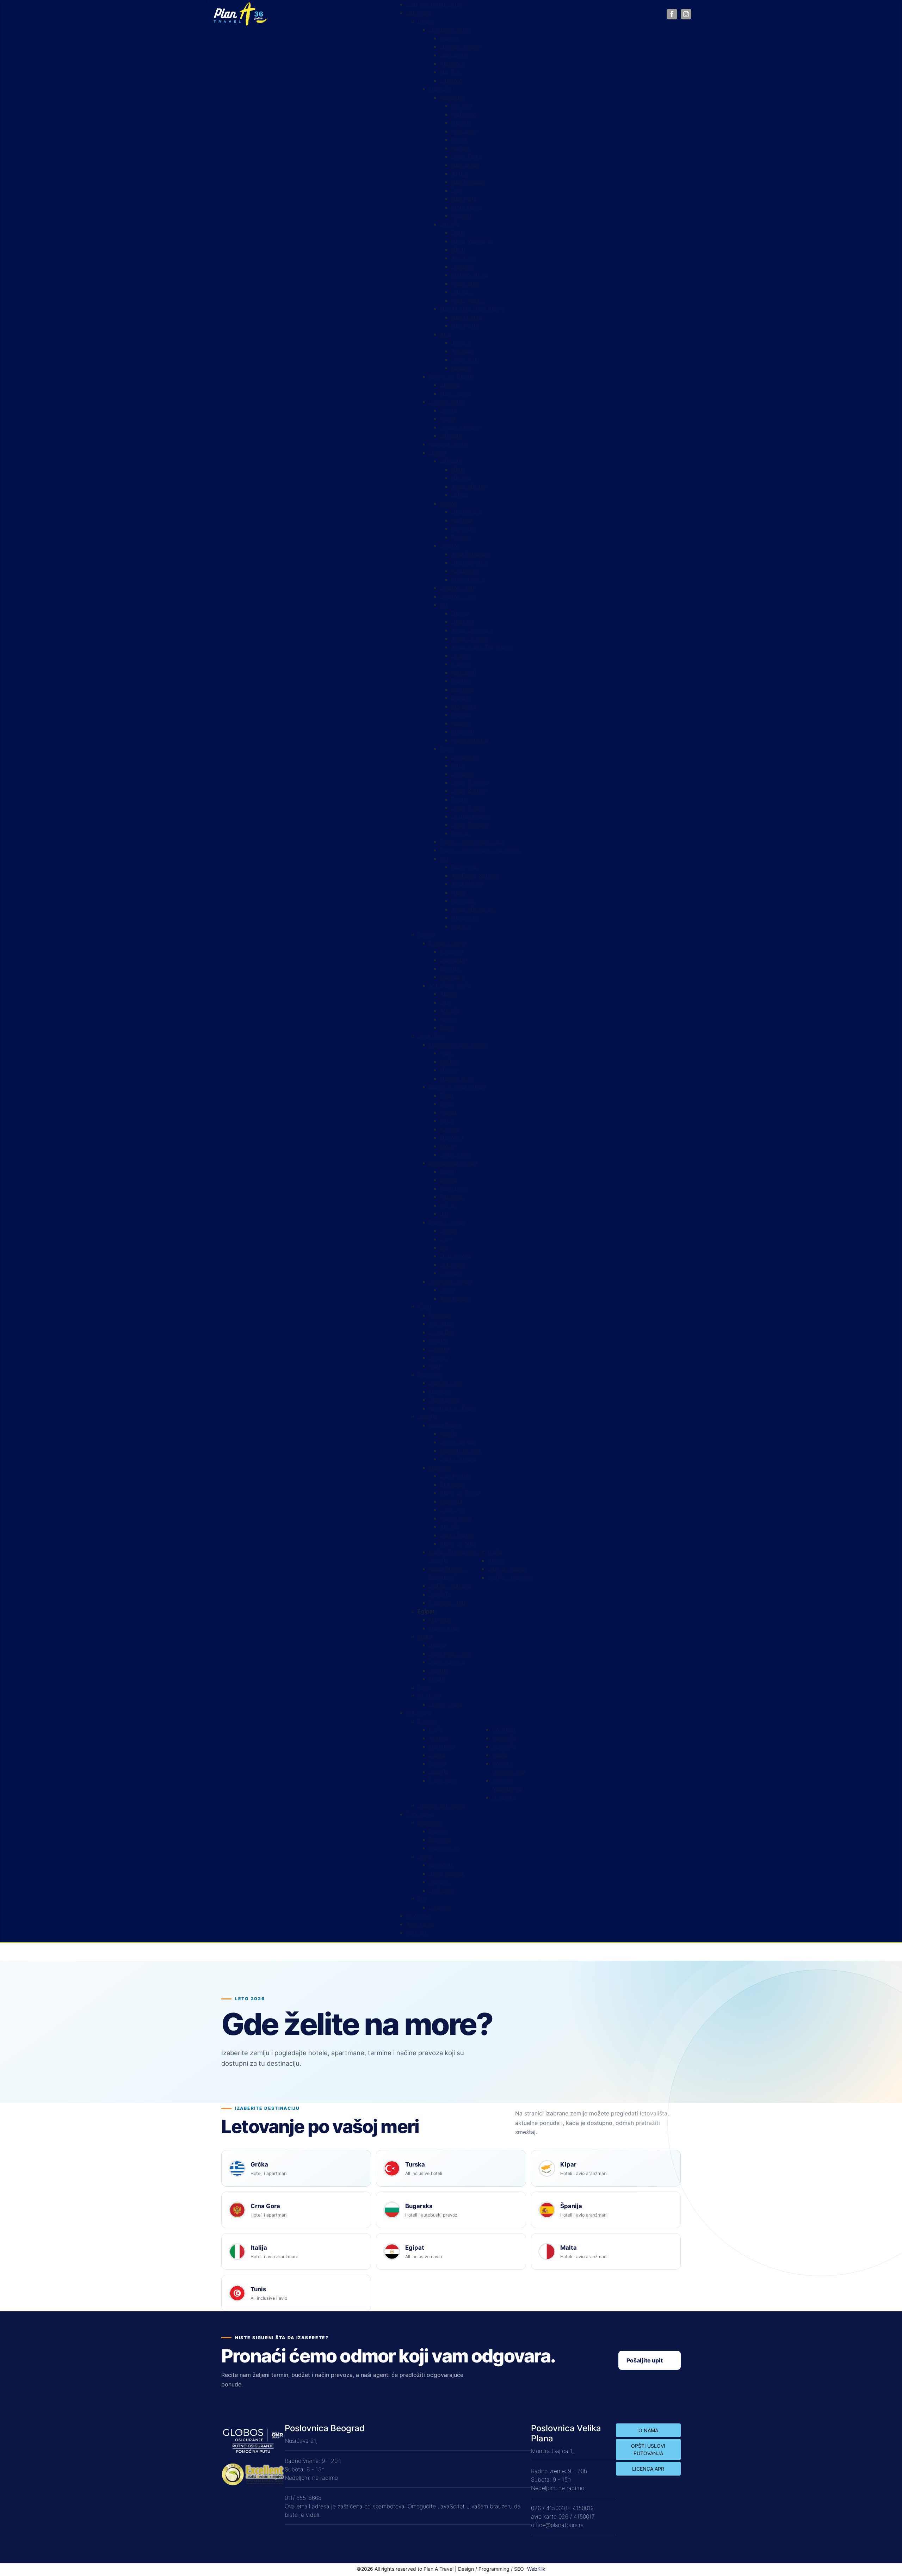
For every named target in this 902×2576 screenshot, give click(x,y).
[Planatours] (240, 13)
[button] (426, 1611)
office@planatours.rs (557, 2525)
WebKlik (536, 2569)
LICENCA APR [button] (648, 2469)
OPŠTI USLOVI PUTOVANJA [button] (648, 2449)
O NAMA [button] (648, 2430)
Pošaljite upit (645, 2360)
